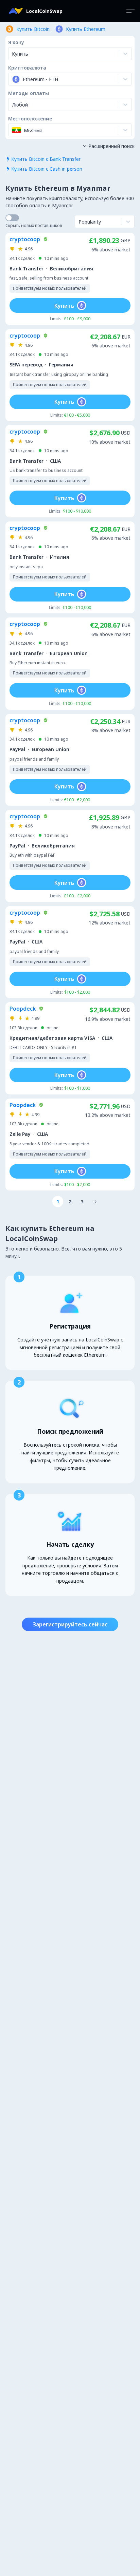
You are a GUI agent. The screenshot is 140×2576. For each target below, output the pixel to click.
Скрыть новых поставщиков (34, 225)
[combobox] (13, 79)
